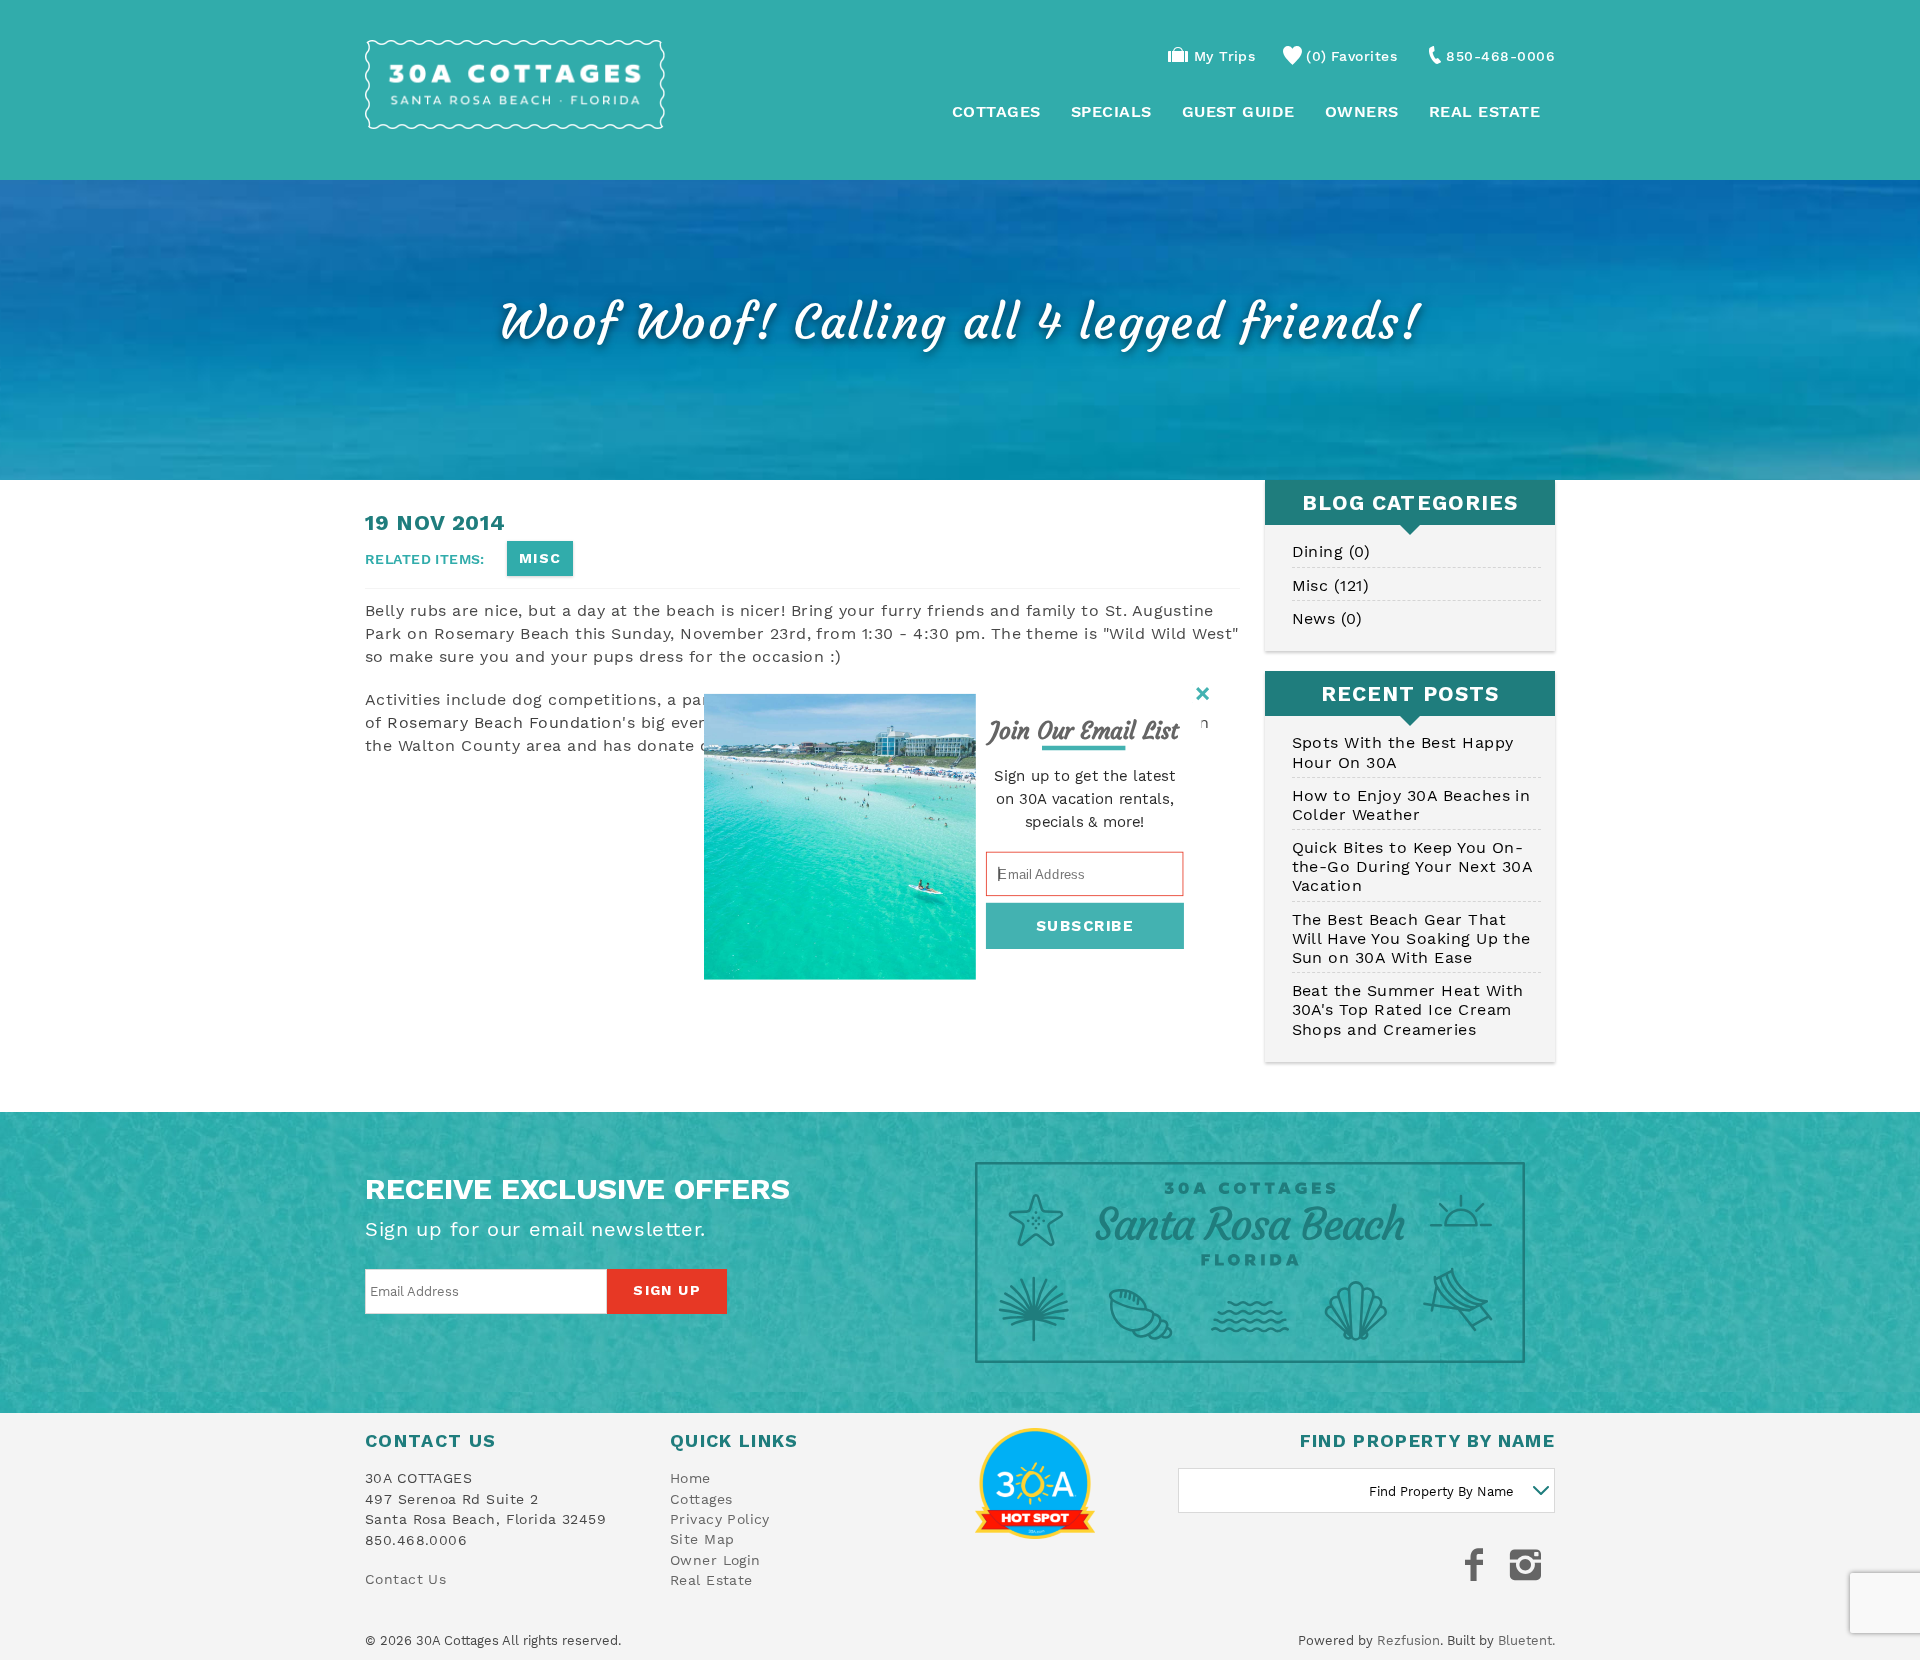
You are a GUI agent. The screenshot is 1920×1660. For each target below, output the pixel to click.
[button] (1084, 732)
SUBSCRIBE (1085, 926)
